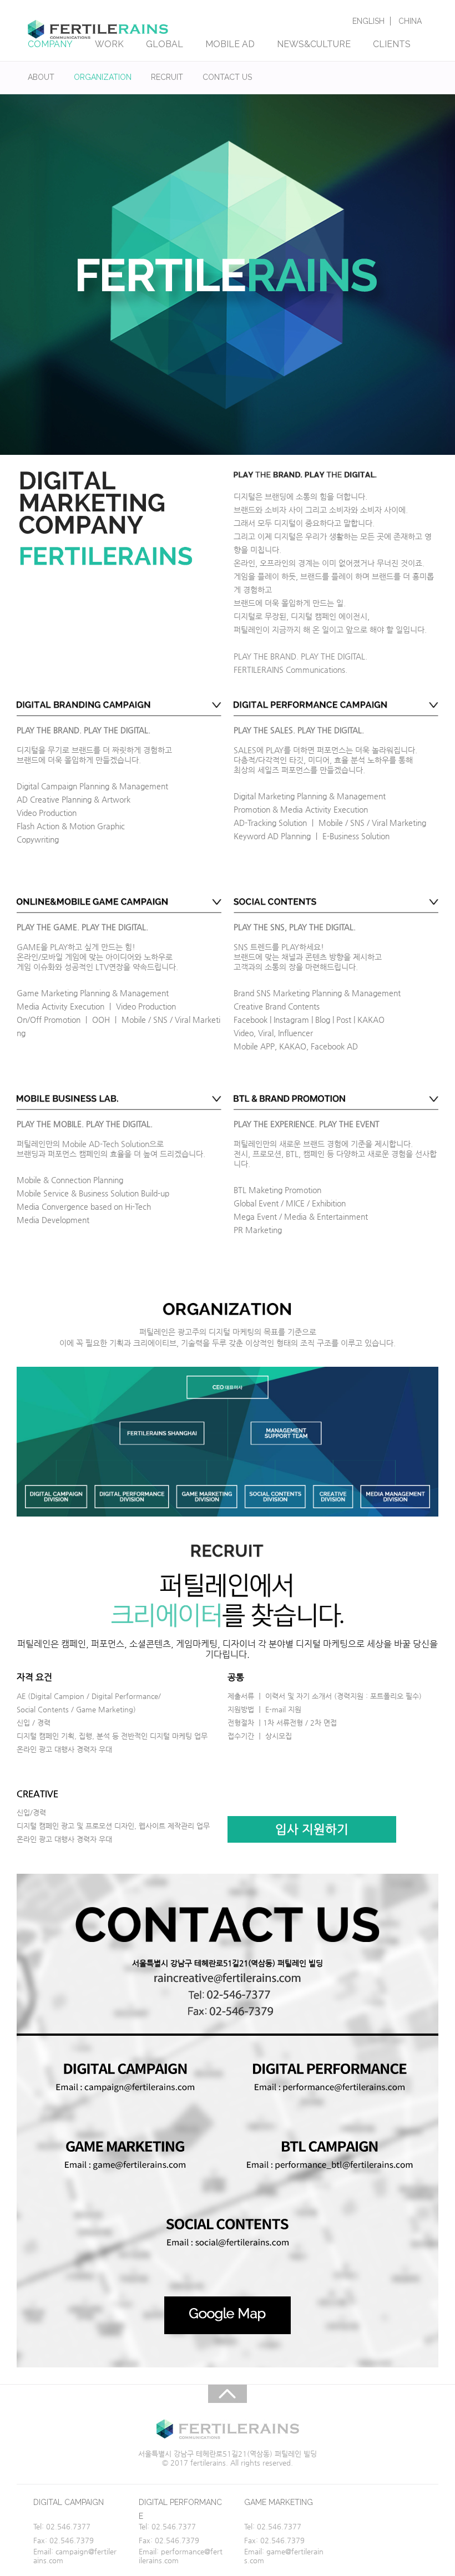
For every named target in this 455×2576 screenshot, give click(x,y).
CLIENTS (392, 44)
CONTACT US (227, 77)
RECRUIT (167, 77)
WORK (109, 44)
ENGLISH (368, 21)
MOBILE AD (230, 44)
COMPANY (50, 44)
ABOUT (41, 77)
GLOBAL (165, 44)
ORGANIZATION (103, 77)
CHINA (410, 21)
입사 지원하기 (312, 1829)
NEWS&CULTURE (314, 44)
